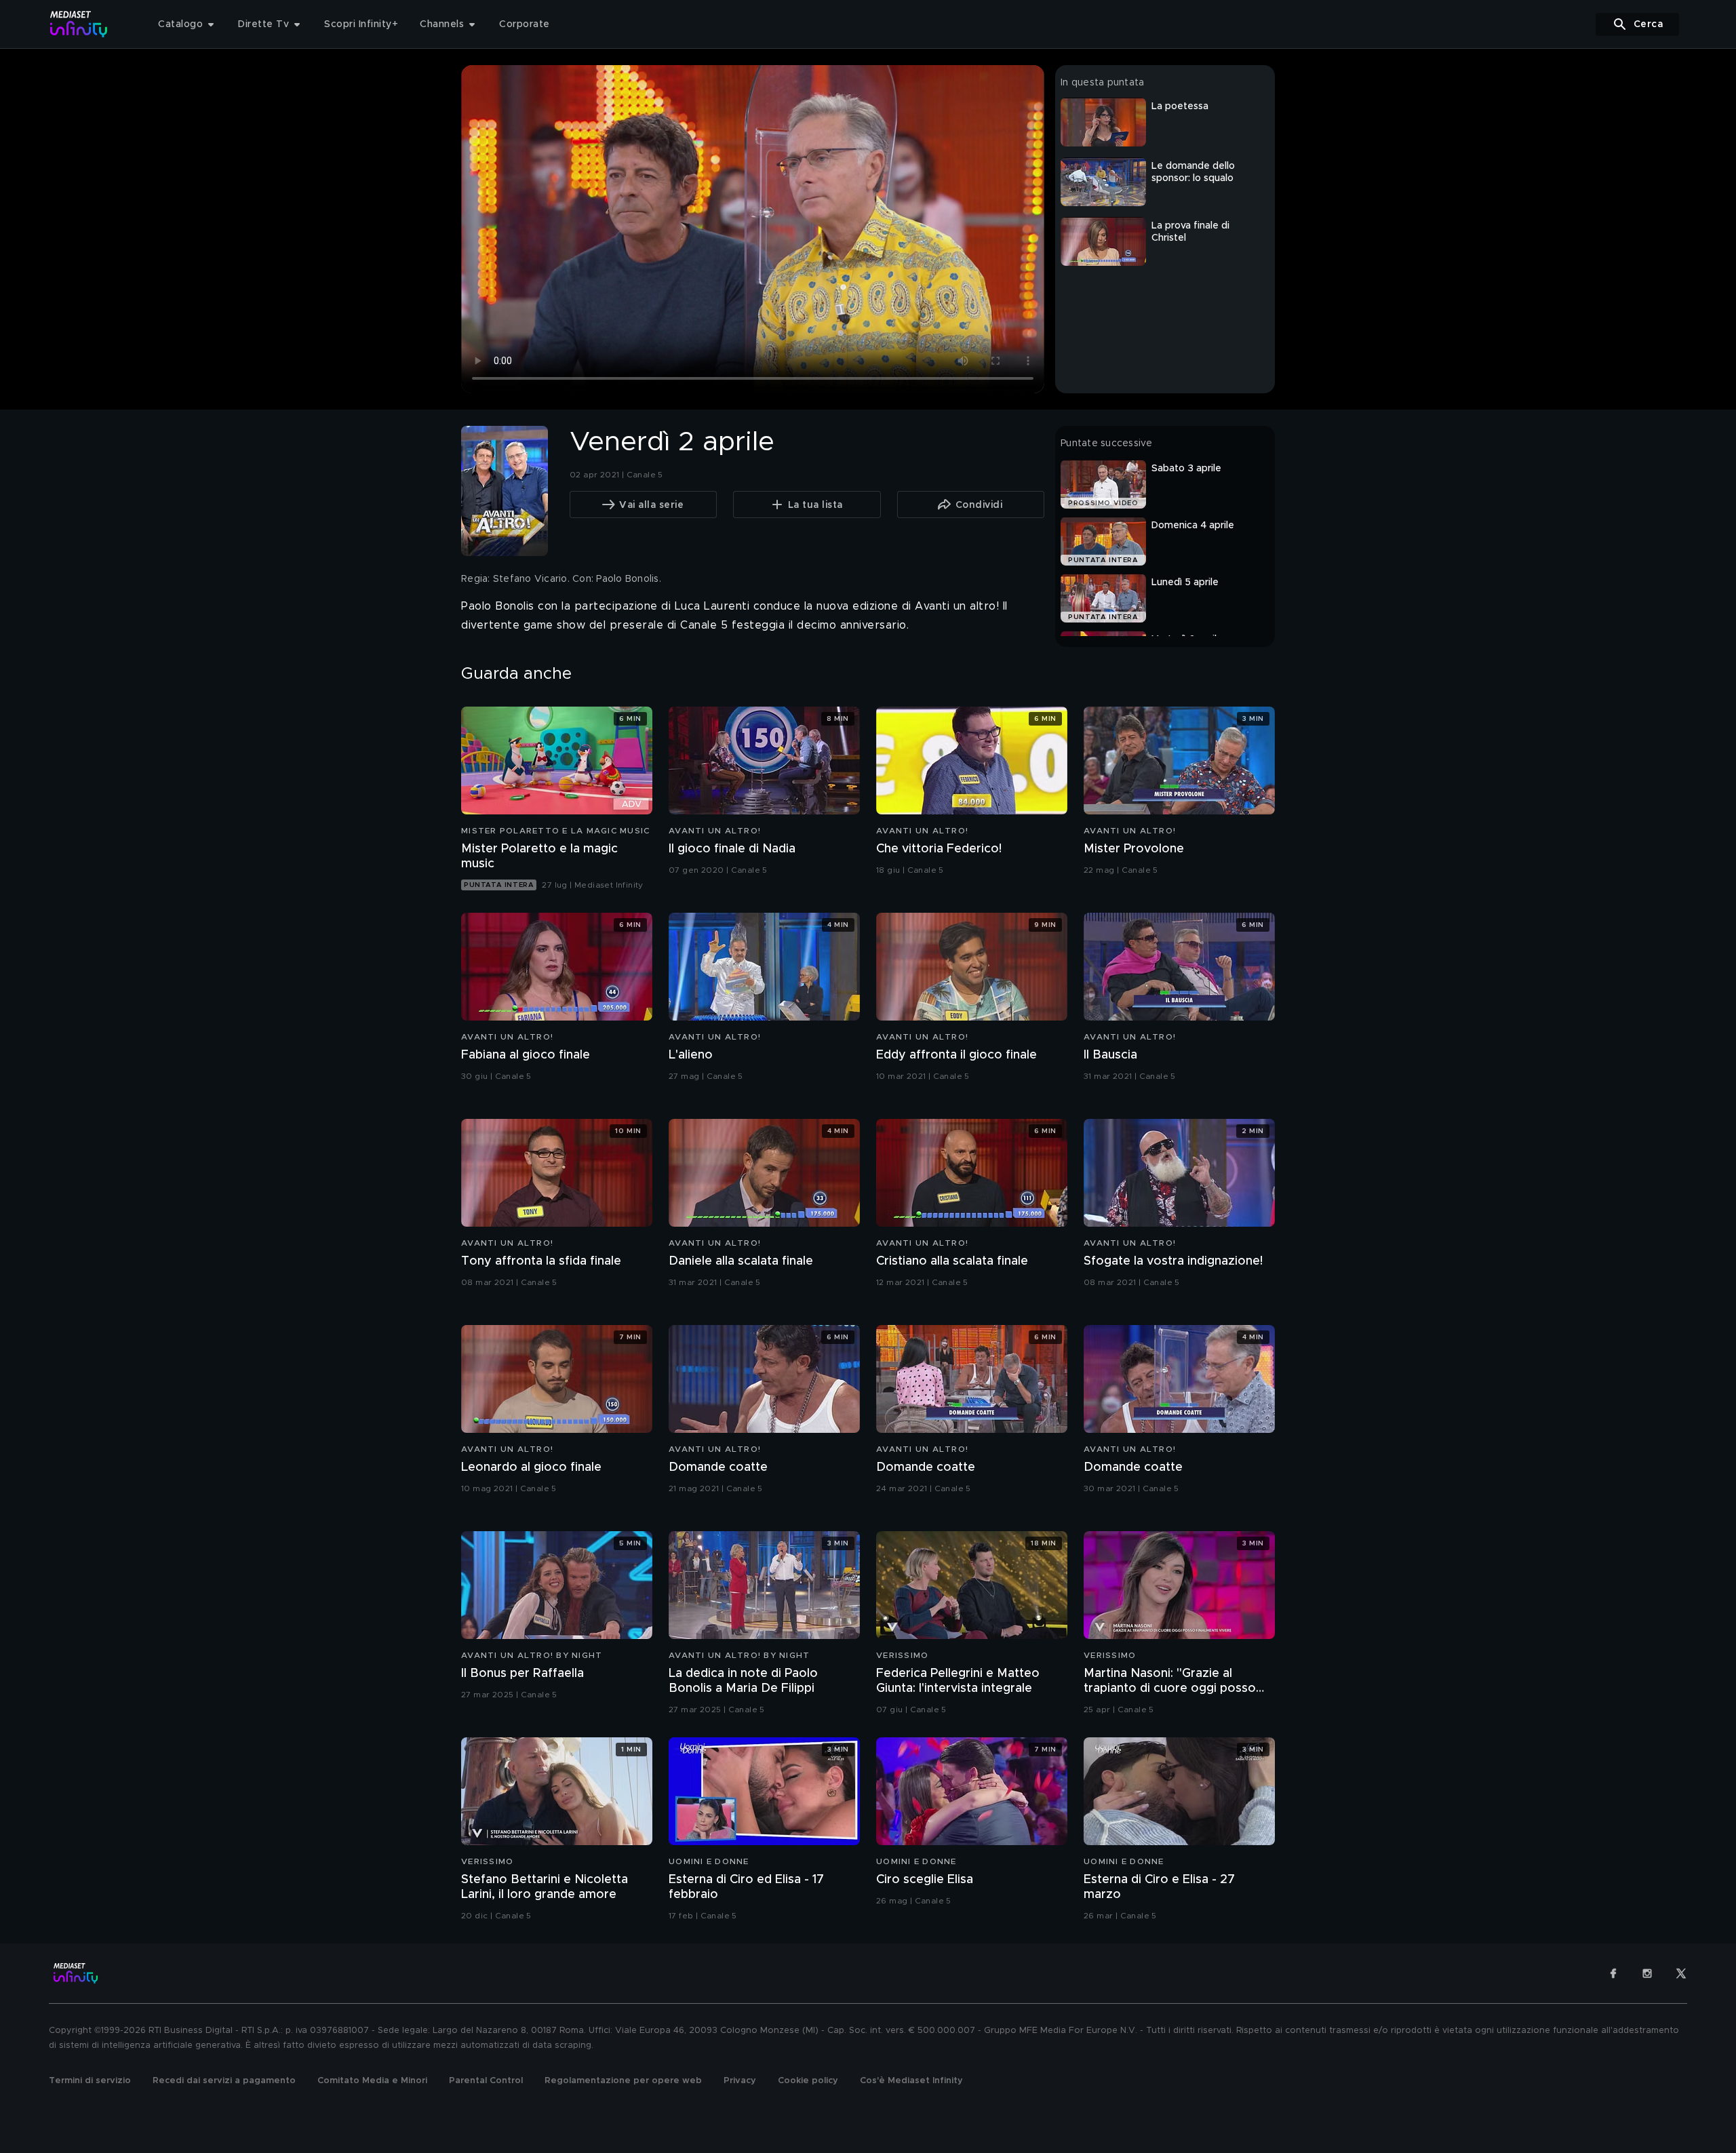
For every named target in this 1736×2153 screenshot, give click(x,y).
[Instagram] (1647, 1973)
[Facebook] (1613, 1973)
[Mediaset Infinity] (79, 24)
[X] (1681, 1973)
